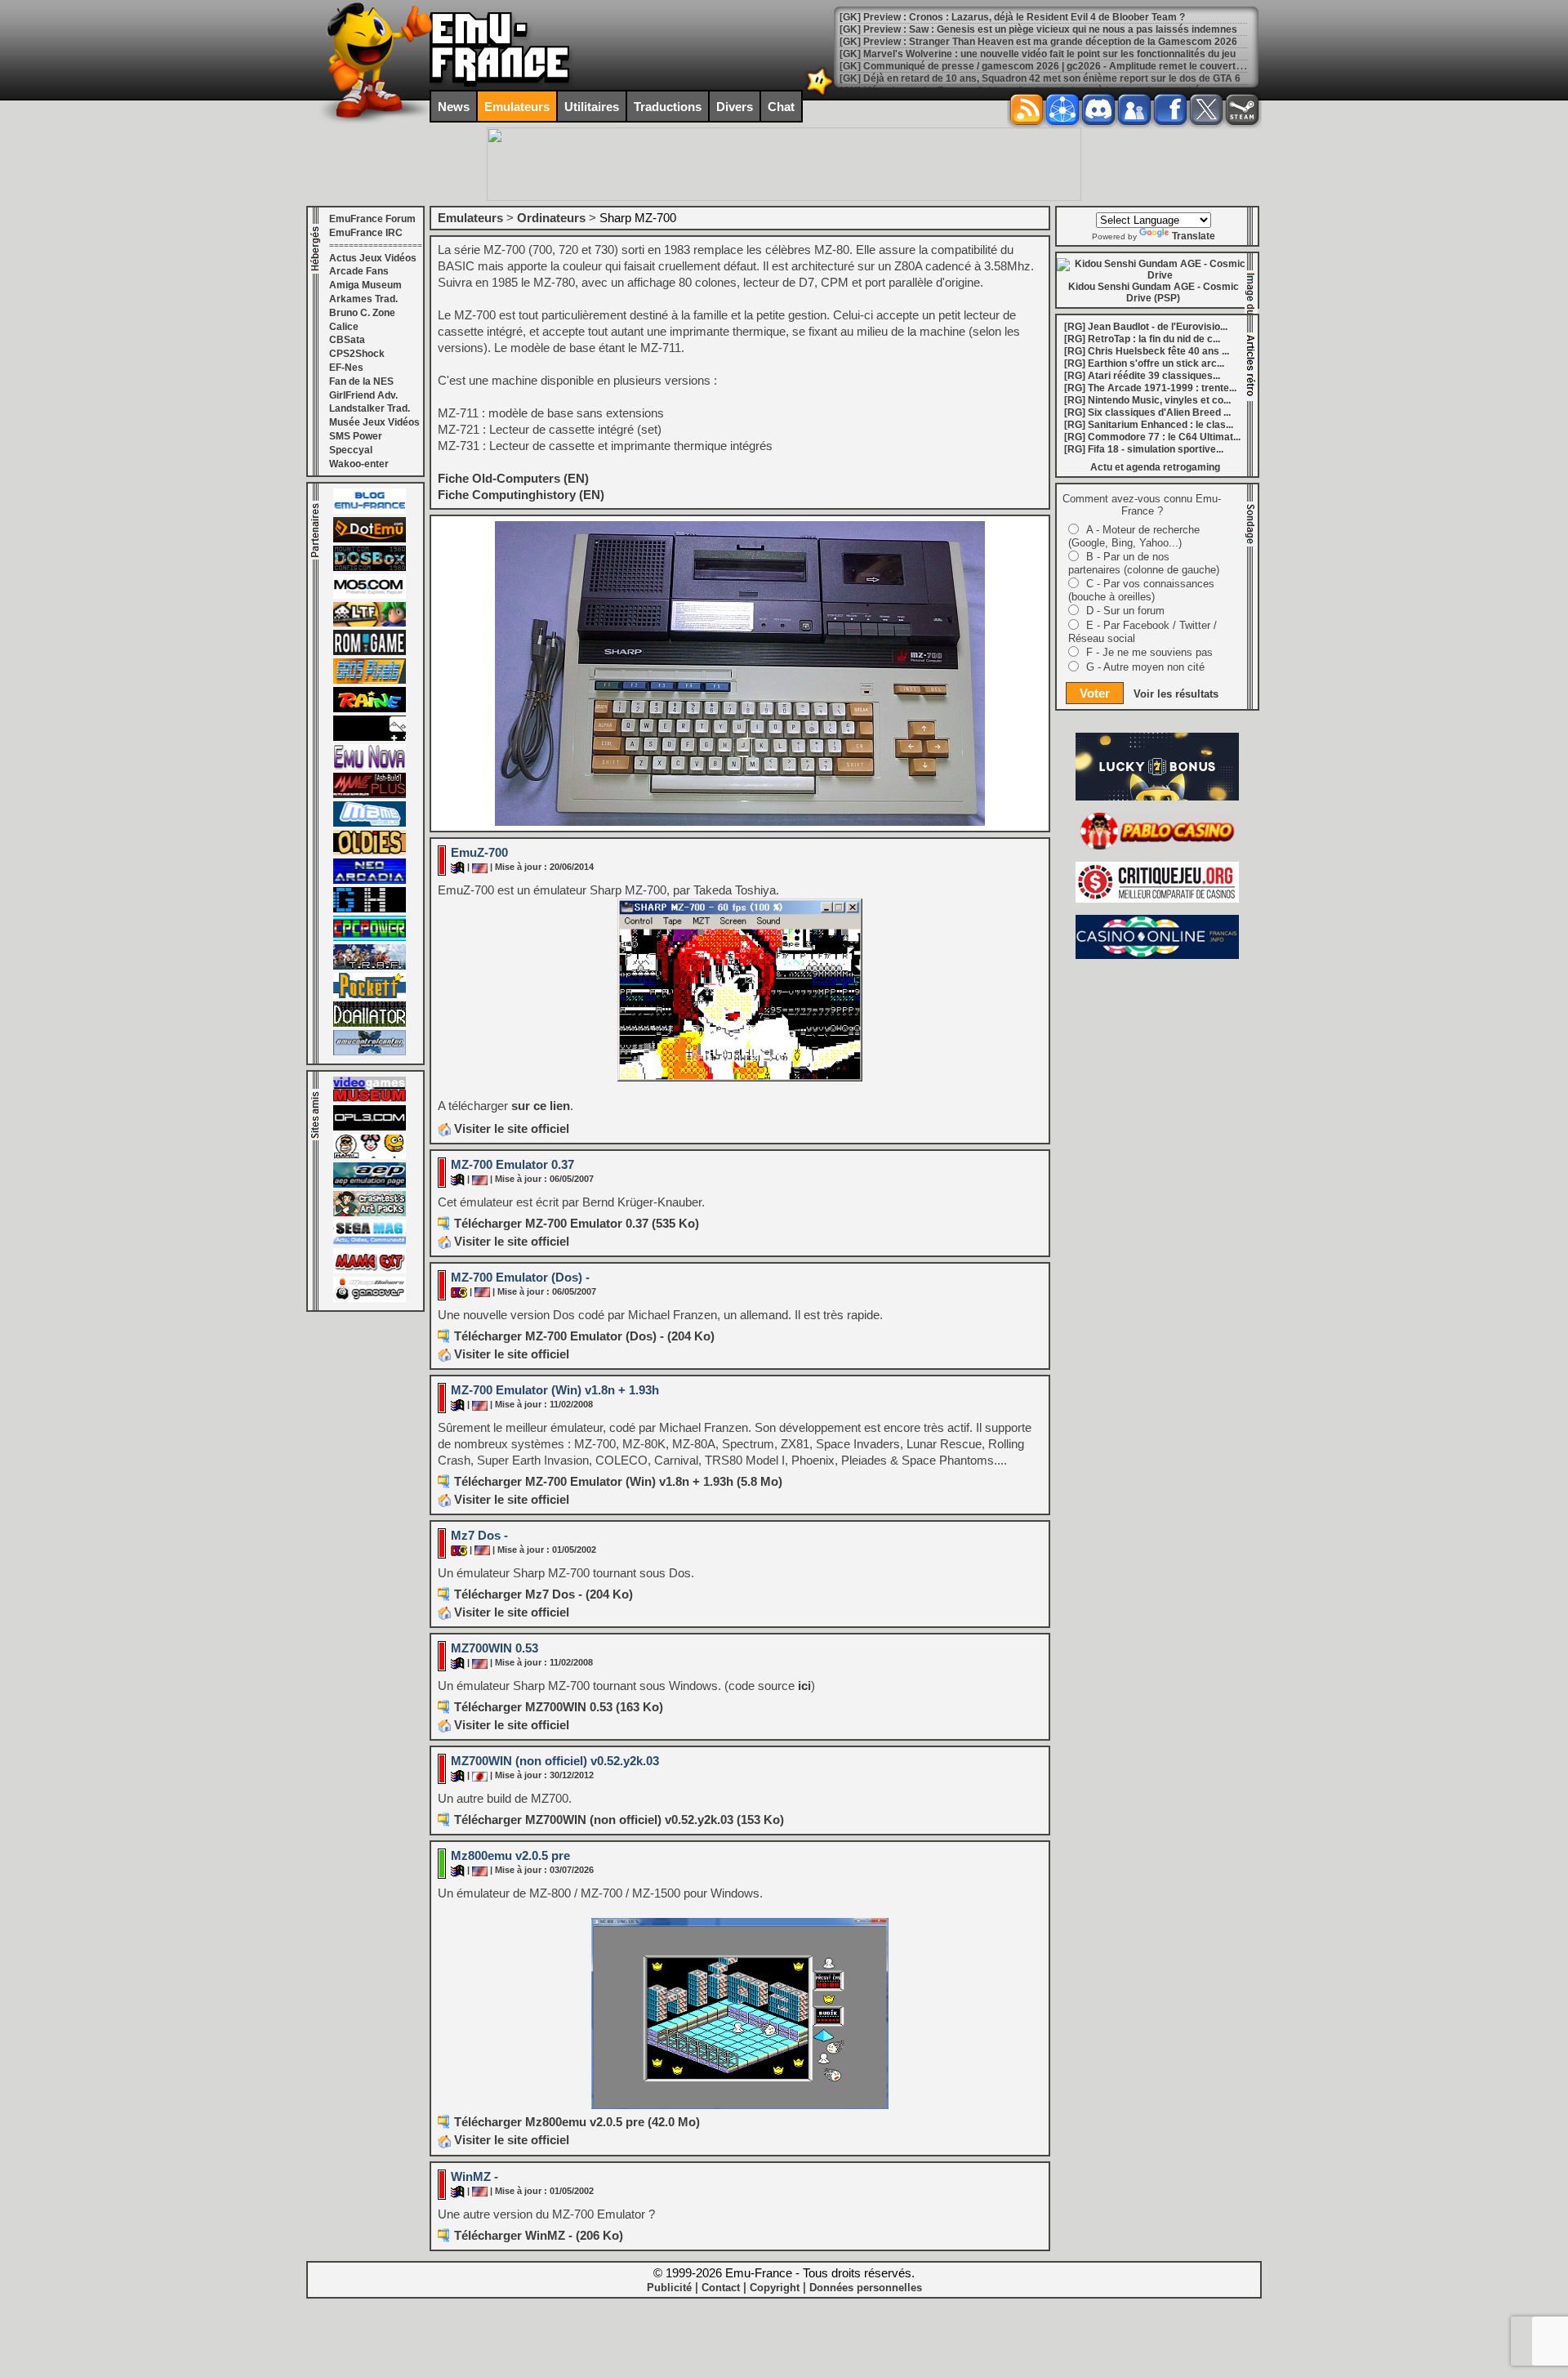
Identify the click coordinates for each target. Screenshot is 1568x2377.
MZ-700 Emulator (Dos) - (520, 1277)
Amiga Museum (365, 285)
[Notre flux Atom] (1062, 109)
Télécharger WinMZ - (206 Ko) (539, 2235)
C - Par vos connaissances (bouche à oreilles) (1141, 590)
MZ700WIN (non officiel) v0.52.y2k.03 (555, 1761)
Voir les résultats (1176, 694)
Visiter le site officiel (510, 1128)
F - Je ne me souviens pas (1149, 652)
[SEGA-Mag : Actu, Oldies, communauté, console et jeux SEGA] (370, 1242)
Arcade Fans (359, 271)
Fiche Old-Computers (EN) (513, 478)
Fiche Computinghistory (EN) (521, 495)
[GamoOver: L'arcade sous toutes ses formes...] (370, 1299)
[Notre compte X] (1206, 109)
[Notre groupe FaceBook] (1134, 109)
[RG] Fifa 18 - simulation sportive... (1144, 449)
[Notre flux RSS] (1027, 109)
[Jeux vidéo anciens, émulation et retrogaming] (370, 766)
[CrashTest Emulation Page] (370, 1213)
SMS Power (356, 436)
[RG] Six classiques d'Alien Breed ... (1147, 413)
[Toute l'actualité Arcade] (370, 881)
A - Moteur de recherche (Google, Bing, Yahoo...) (1134, 536)
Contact (721, 2288)
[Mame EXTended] (370, 1270)
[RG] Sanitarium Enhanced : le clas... (1149, 425)
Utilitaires (592, 107)
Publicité (669, 2288)
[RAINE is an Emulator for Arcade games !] (370, 709)
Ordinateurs (551, 218)
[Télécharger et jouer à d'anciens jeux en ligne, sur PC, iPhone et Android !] (370, 539)
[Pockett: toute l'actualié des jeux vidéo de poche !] (370, 995)
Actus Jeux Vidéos (373, 258)
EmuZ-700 (479, 852)
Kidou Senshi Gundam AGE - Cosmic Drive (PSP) (1154, 292)
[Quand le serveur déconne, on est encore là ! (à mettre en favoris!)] (370, 511)
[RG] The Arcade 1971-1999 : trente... (1150, 388)
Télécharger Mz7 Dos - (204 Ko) (543, 1594)
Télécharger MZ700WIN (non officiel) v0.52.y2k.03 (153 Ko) (619, 1820)
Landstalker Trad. (370, 408)
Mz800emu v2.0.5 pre (510, 1855)
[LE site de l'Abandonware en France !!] (370, 623)
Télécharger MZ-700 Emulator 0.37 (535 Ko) (577, 1223)
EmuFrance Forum (372, 219)
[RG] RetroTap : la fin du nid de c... (1142, 339)
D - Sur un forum (1125, 611)
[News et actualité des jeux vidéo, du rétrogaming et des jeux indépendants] (370, 652)
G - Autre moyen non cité (1145, 667)
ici (804, 1686)
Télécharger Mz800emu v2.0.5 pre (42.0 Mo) (577, 2122)
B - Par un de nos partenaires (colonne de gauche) (1144, 563)
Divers (735, 107)
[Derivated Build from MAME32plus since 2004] (370, 795)
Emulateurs (517, 107)
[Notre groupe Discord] (1098, 109)
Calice (344, 327)
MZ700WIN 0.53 (494, 1648)
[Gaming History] (370, 909)
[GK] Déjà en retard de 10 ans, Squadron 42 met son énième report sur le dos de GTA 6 (1040, 78)
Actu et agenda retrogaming (1155, 467)
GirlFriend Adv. (363, 395)
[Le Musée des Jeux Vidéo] (370, 1099)
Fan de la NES (361, 381)
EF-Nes (346, 368)
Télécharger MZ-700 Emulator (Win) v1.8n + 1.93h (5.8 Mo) (618, 1481)
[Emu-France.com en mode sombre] (820, 94)
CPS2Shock (357, 354)
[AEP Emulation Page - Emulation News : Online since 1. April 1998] (370, 1184)
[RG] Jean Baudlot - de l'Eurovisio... (1146, 327)
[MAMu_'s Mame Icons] (370, 1156)
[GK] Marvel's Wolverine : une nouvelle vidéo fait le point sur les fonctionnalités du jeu (1038, 54)
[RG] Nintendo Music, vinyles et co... (1147, 400)
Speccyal (351, 450)
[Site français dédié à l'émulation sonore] (370, 1127)
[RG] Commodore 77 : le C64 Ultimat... (1152, 437)
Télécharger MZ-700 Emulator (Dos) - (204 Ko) (584, 1336)
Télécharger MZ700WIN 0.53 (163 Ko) (559, 1707)
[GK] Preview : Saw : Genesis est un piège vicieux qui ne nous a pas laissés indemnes (1038, 29)
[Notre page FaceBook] (1170, 109)
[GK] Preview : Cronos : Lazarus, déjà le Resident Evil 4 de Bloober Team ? (1012, 17)
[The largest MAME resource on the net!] (370, 823)
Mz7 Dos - (479, 1535)
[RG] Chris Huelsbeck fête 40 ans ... (1147, 351)
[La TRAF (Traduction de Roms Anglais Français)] (370, 966)
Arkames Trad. (363, 299)
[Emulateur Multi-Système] (370, 1023)
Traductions (668, 107)
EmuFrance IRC (366, 233)
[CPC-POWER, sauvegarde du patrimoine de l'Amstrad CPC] (370, 938)
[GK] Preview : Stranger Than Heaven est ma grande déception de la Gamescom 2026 (1038, 42)
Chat (781, 107)
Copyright (775, 2288)
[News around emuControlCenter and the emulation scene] (370, 1052)
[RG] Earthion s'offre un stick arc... (1144, 363)
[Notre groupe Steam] (1242, 109)
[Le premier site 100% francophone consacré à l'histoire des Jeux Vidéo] (370, 680)
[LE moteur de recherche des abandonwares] (370, 852)
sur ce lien (541, 1106)
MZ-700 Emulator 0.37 (512, 1164)
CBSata (347, 340)
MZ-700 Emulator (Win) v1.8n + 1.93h (555, 1390)
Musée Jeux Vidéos (374, 422)
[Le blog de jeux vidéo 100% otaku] (370, 738)
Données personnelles (866, 2288)
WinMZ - (474, 2176)
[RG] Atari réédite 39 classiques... (1142, 376)
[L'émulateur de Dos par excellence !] (370, 568)
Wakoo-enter (359, 464)
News (454, 107)
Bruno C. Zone (362, 313)
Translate (1194, 236)
